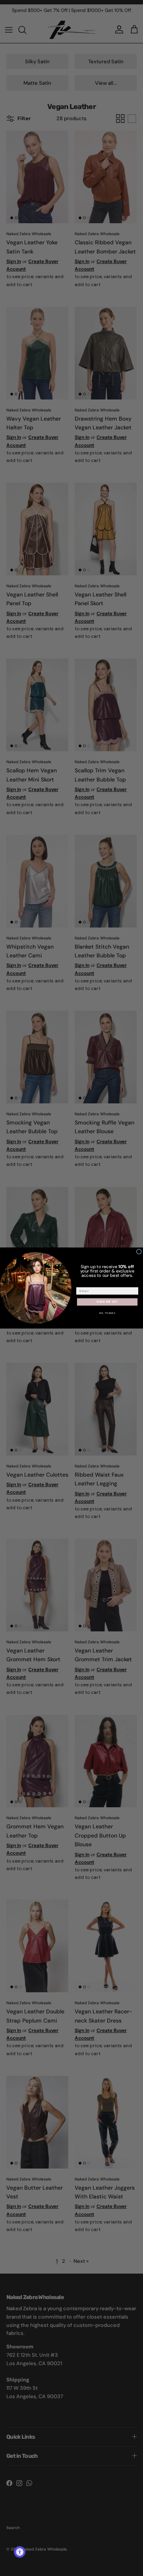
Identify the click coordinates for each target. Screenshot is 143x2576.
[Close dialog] (139, 1252)
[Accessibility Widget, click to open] (20, 2552)
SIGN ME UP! (107, 1302)
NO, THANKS (107, 1313)
